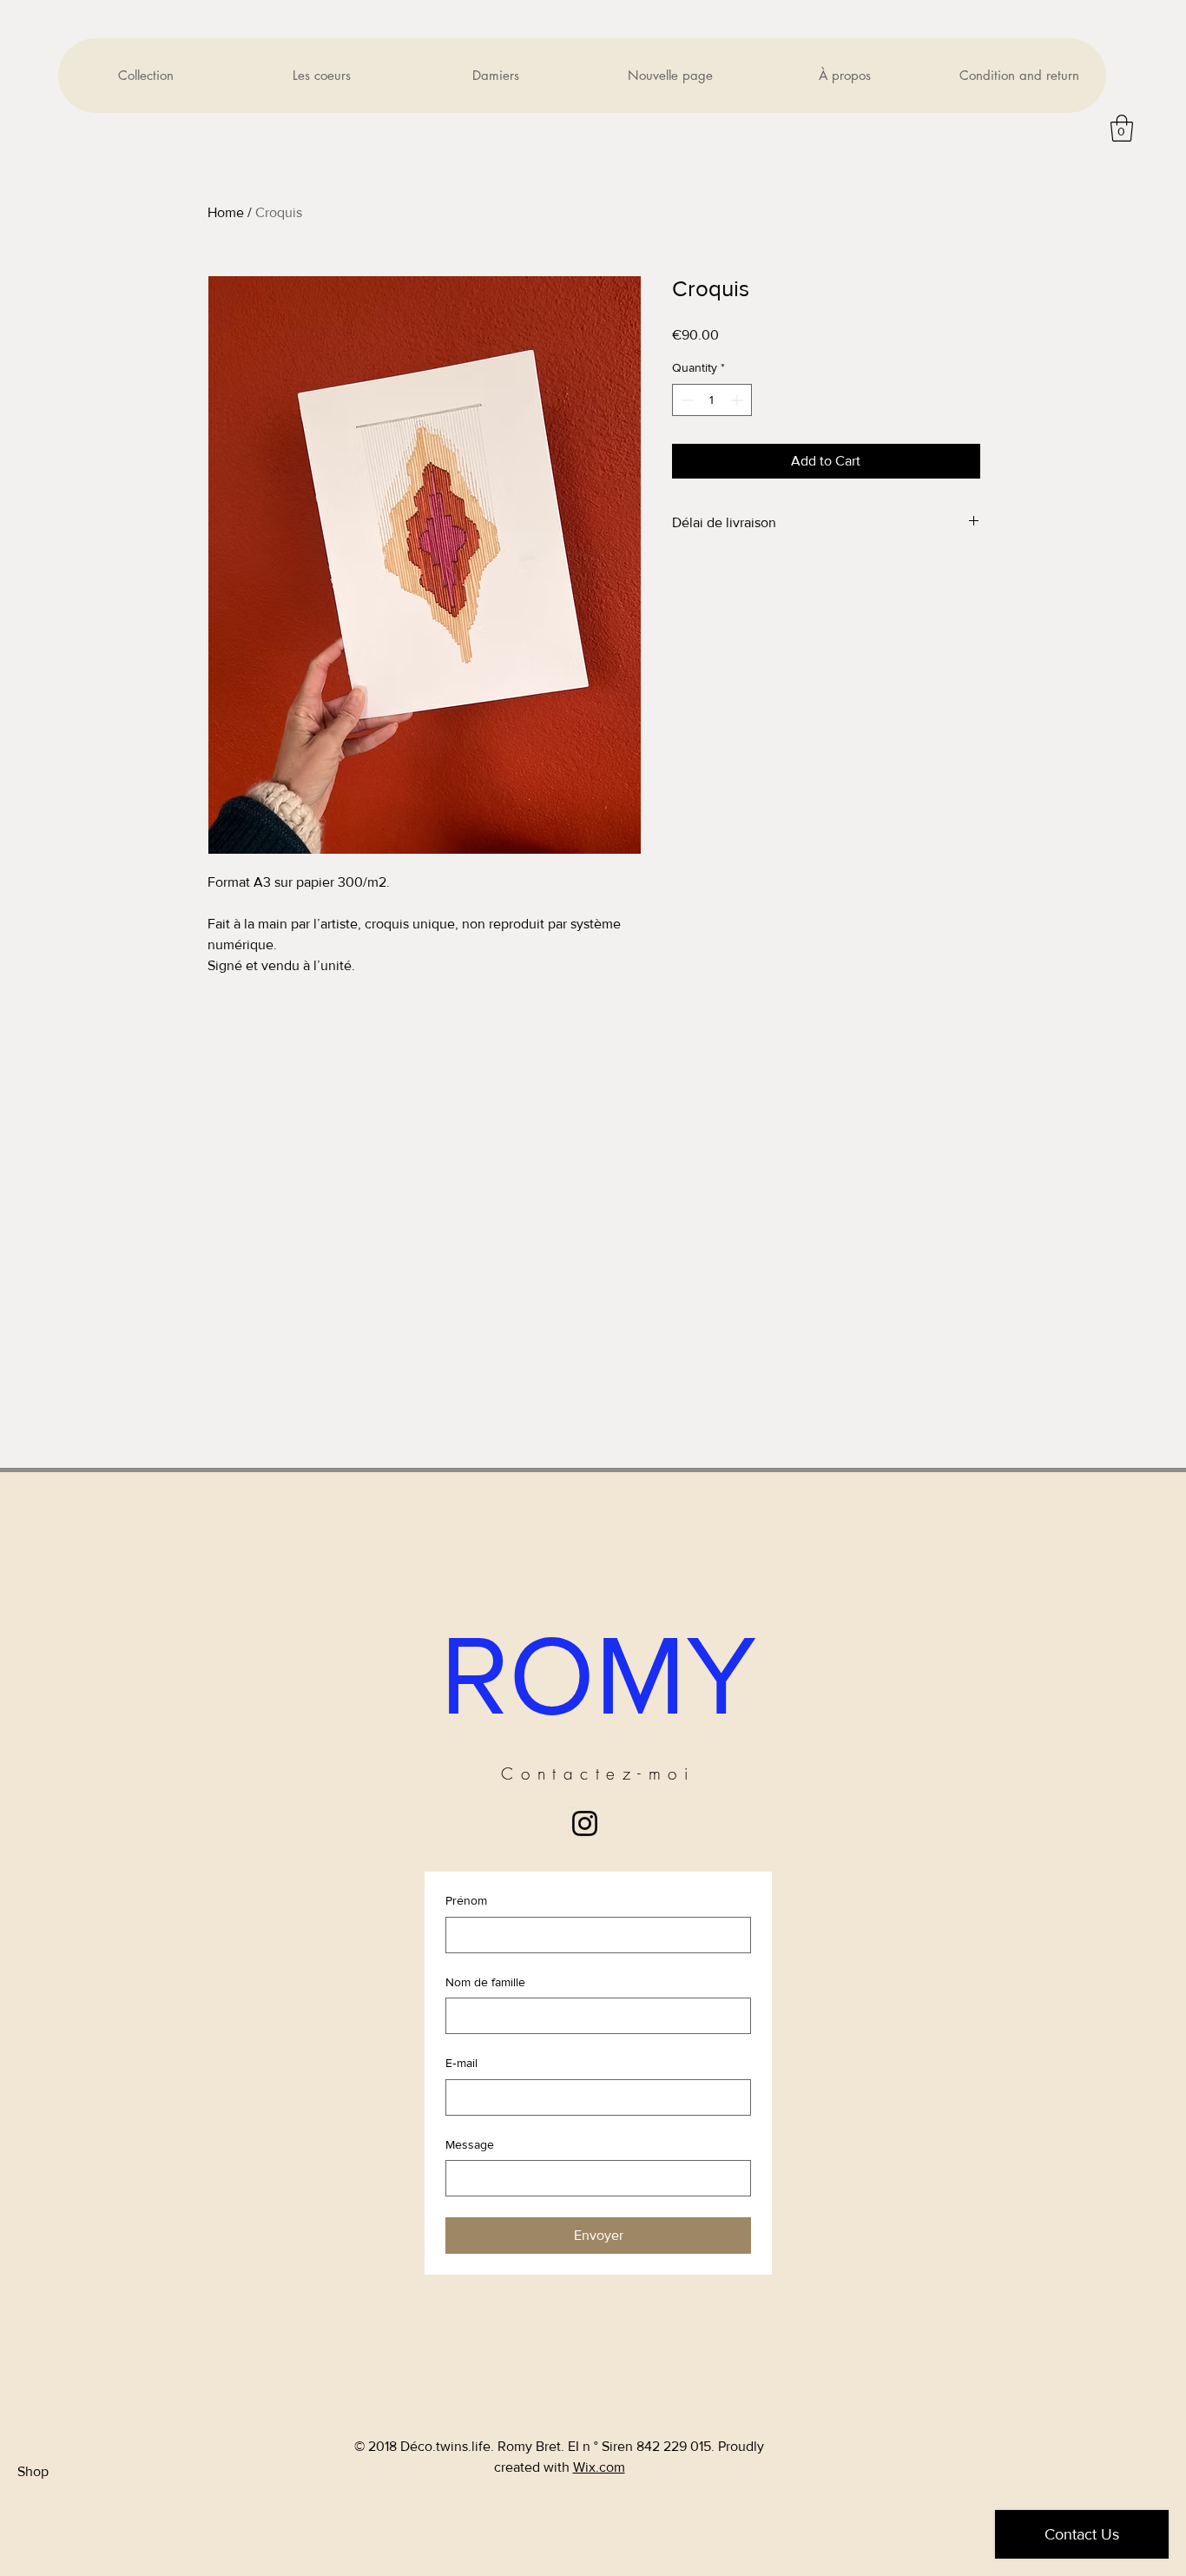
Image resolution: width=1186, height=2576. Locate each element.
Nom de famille (485, 1982)
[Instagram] (585, 1823)
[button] (1122, 128)
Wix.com (599, 2467)
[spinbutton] (712, 400)
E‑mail (461, 2063)
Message (470, 2144)
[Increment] (738, 400)
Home (226, 212)
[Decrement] (685, 400)
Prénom (466, 1900)
